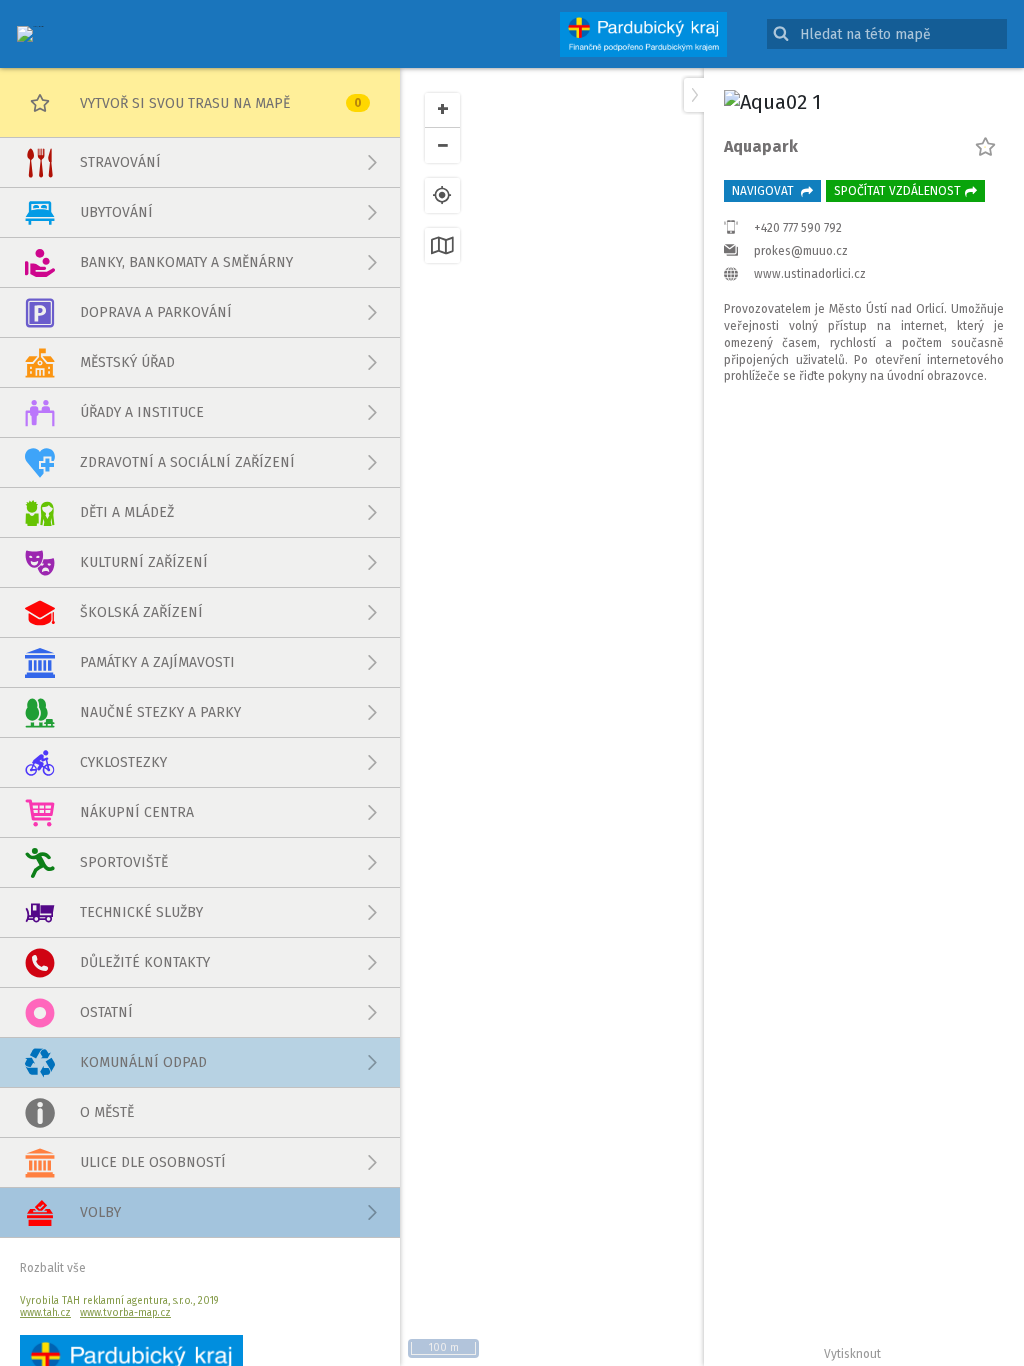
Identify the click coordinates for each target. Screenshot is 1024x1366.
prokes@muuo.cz (801, 251)
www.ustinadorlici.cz (810, 274)
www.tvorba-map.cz (125, 1313)
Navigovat (764, 191)
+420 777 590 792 (798, 228)
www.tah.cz (45, 1313)
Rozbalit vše (53, 1268)
